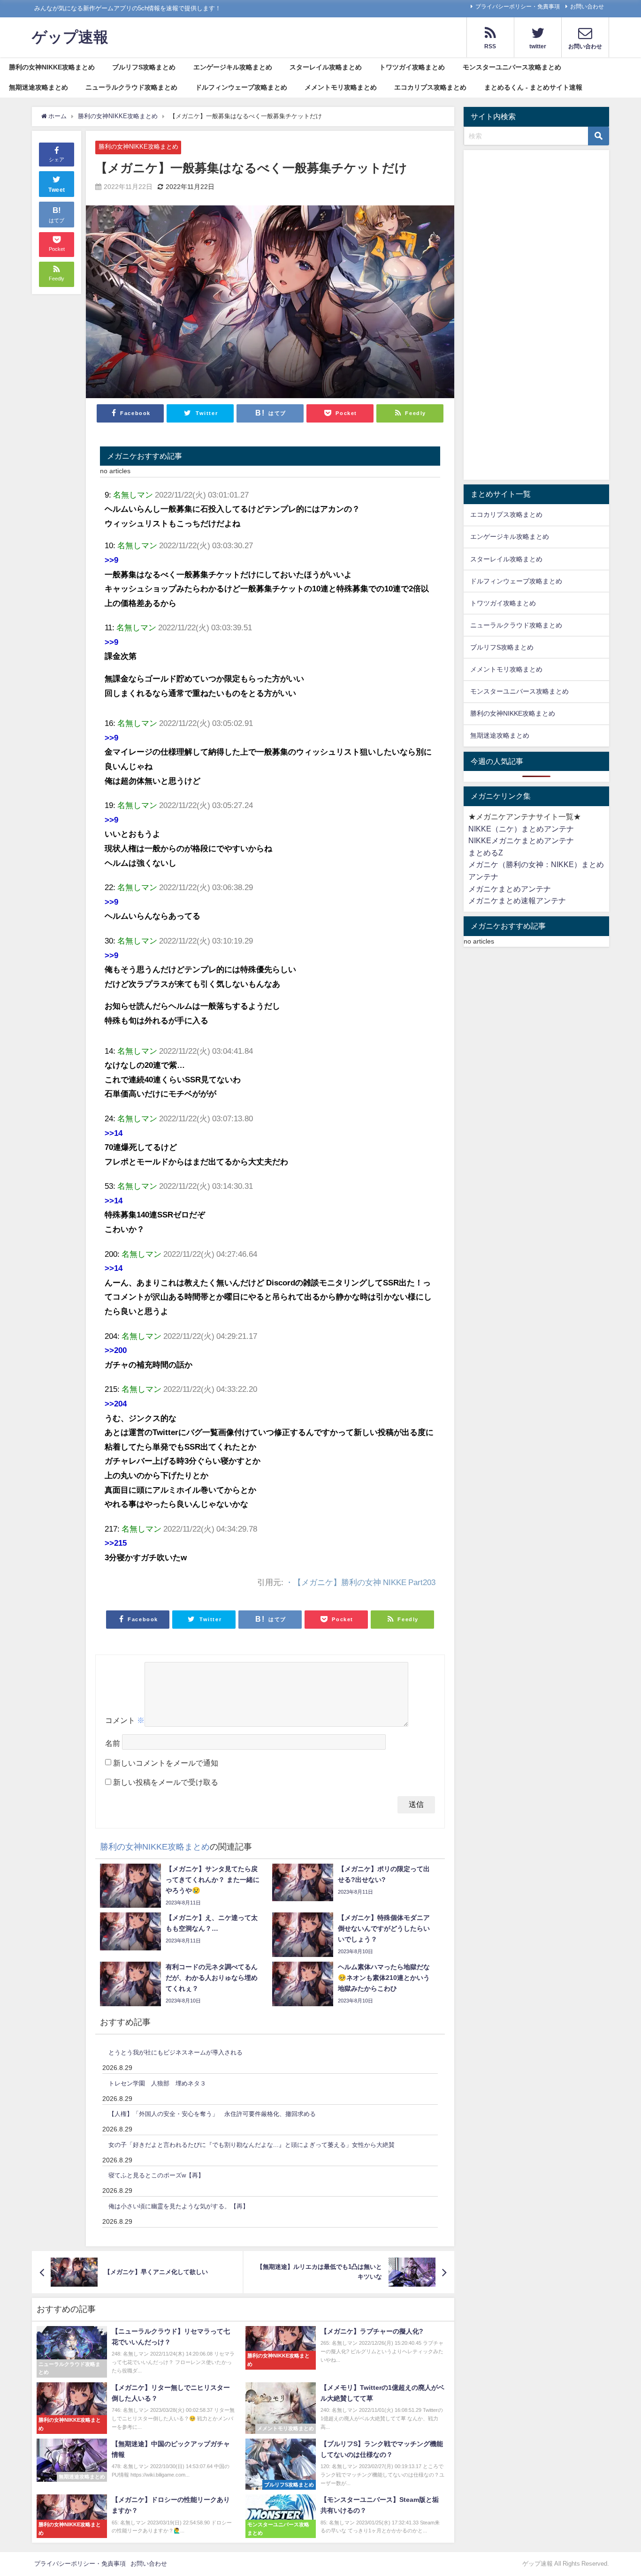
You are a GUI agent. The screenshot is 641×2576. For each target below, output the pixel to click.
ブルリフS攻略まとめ (144, 67)
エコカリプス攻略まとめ (430, 87)
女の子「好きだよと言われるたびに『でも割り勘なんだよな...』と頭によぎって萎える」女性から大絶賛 (252, 2145)
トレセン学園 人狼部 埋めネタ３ (157, 2083)
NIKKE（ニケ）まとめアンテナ (521, 829)
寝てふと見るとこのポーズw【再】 (156, 2175)
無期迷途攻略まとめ (38, 87)
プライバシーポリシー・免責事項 (518, 7)
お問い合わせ (587, 7)
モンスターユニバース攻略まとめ (512, 67)
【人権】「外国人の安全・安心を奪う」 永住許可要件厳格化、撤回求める (212, 2114)
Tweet (57, 190)
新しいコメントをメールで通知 (166, 1763)
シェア (57, 160)
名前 (113, 1743)
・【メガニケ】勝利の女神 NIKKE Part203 (360, 1582)
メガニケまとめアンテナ (510, 889)
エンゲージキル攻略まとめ (233, 67)
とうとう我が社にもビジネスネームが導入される (176, 2052)
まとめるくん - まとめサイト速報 (533, 87)
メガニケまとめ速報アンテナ (517, 900)
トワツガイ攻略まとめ (412, 67)
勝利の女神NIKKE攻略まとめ (52, 67)
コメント (125, 1720)
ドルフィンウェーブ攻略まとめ (241, 87)
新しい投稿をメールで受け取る (166, 1782)
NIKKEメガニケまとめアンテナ (521, 840)
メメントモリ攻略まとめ (341, 87)
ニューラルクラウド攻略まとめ (131, 87)
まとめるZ (486, 853)
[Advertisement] (536, 317)
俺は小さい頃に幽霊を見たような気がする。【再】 (179, 2206)
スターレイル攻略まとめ (326, 67)
